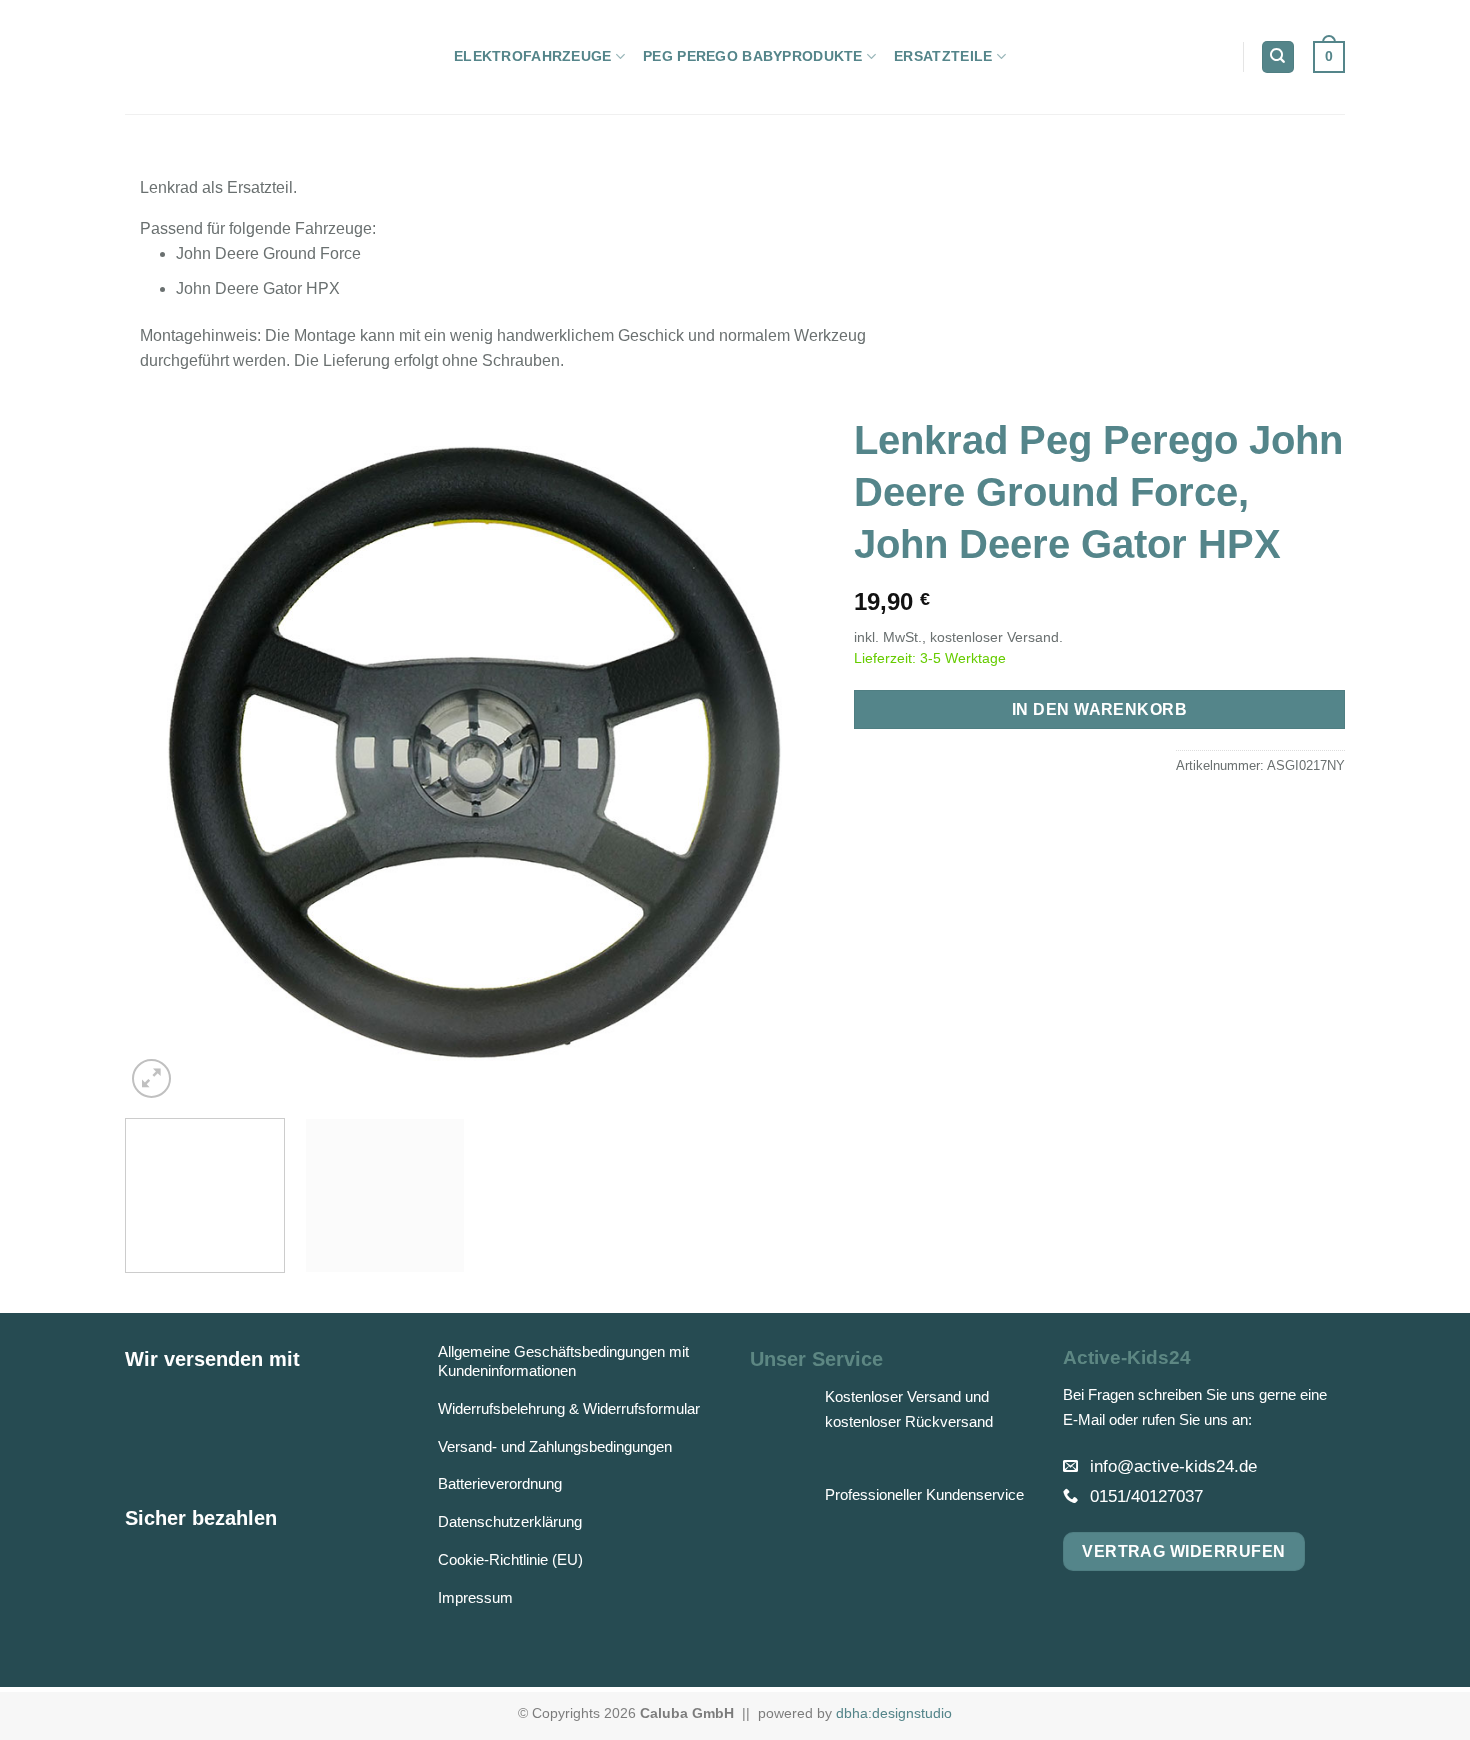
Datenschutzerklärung (510, 1521)
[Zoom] (151, 1078)
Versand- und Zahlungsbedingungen (555, 1446)
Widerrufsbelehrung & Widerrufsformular (569, 1408)
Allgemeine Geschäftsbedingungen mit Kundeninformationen (563, 1360)
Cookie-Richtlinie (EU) (510, 1559)
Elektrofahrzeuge (533, 56)
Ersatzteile (943, 56)
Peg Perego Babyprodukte (753, 56)
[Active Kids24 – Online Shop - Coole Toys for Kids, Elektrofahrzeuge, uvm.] (274, 57)
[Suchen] (1278, 57)
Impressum (475, 1597)
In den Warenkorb (1099, 709)
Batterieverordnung (500, 1483)
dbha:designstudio (894, 1713)
